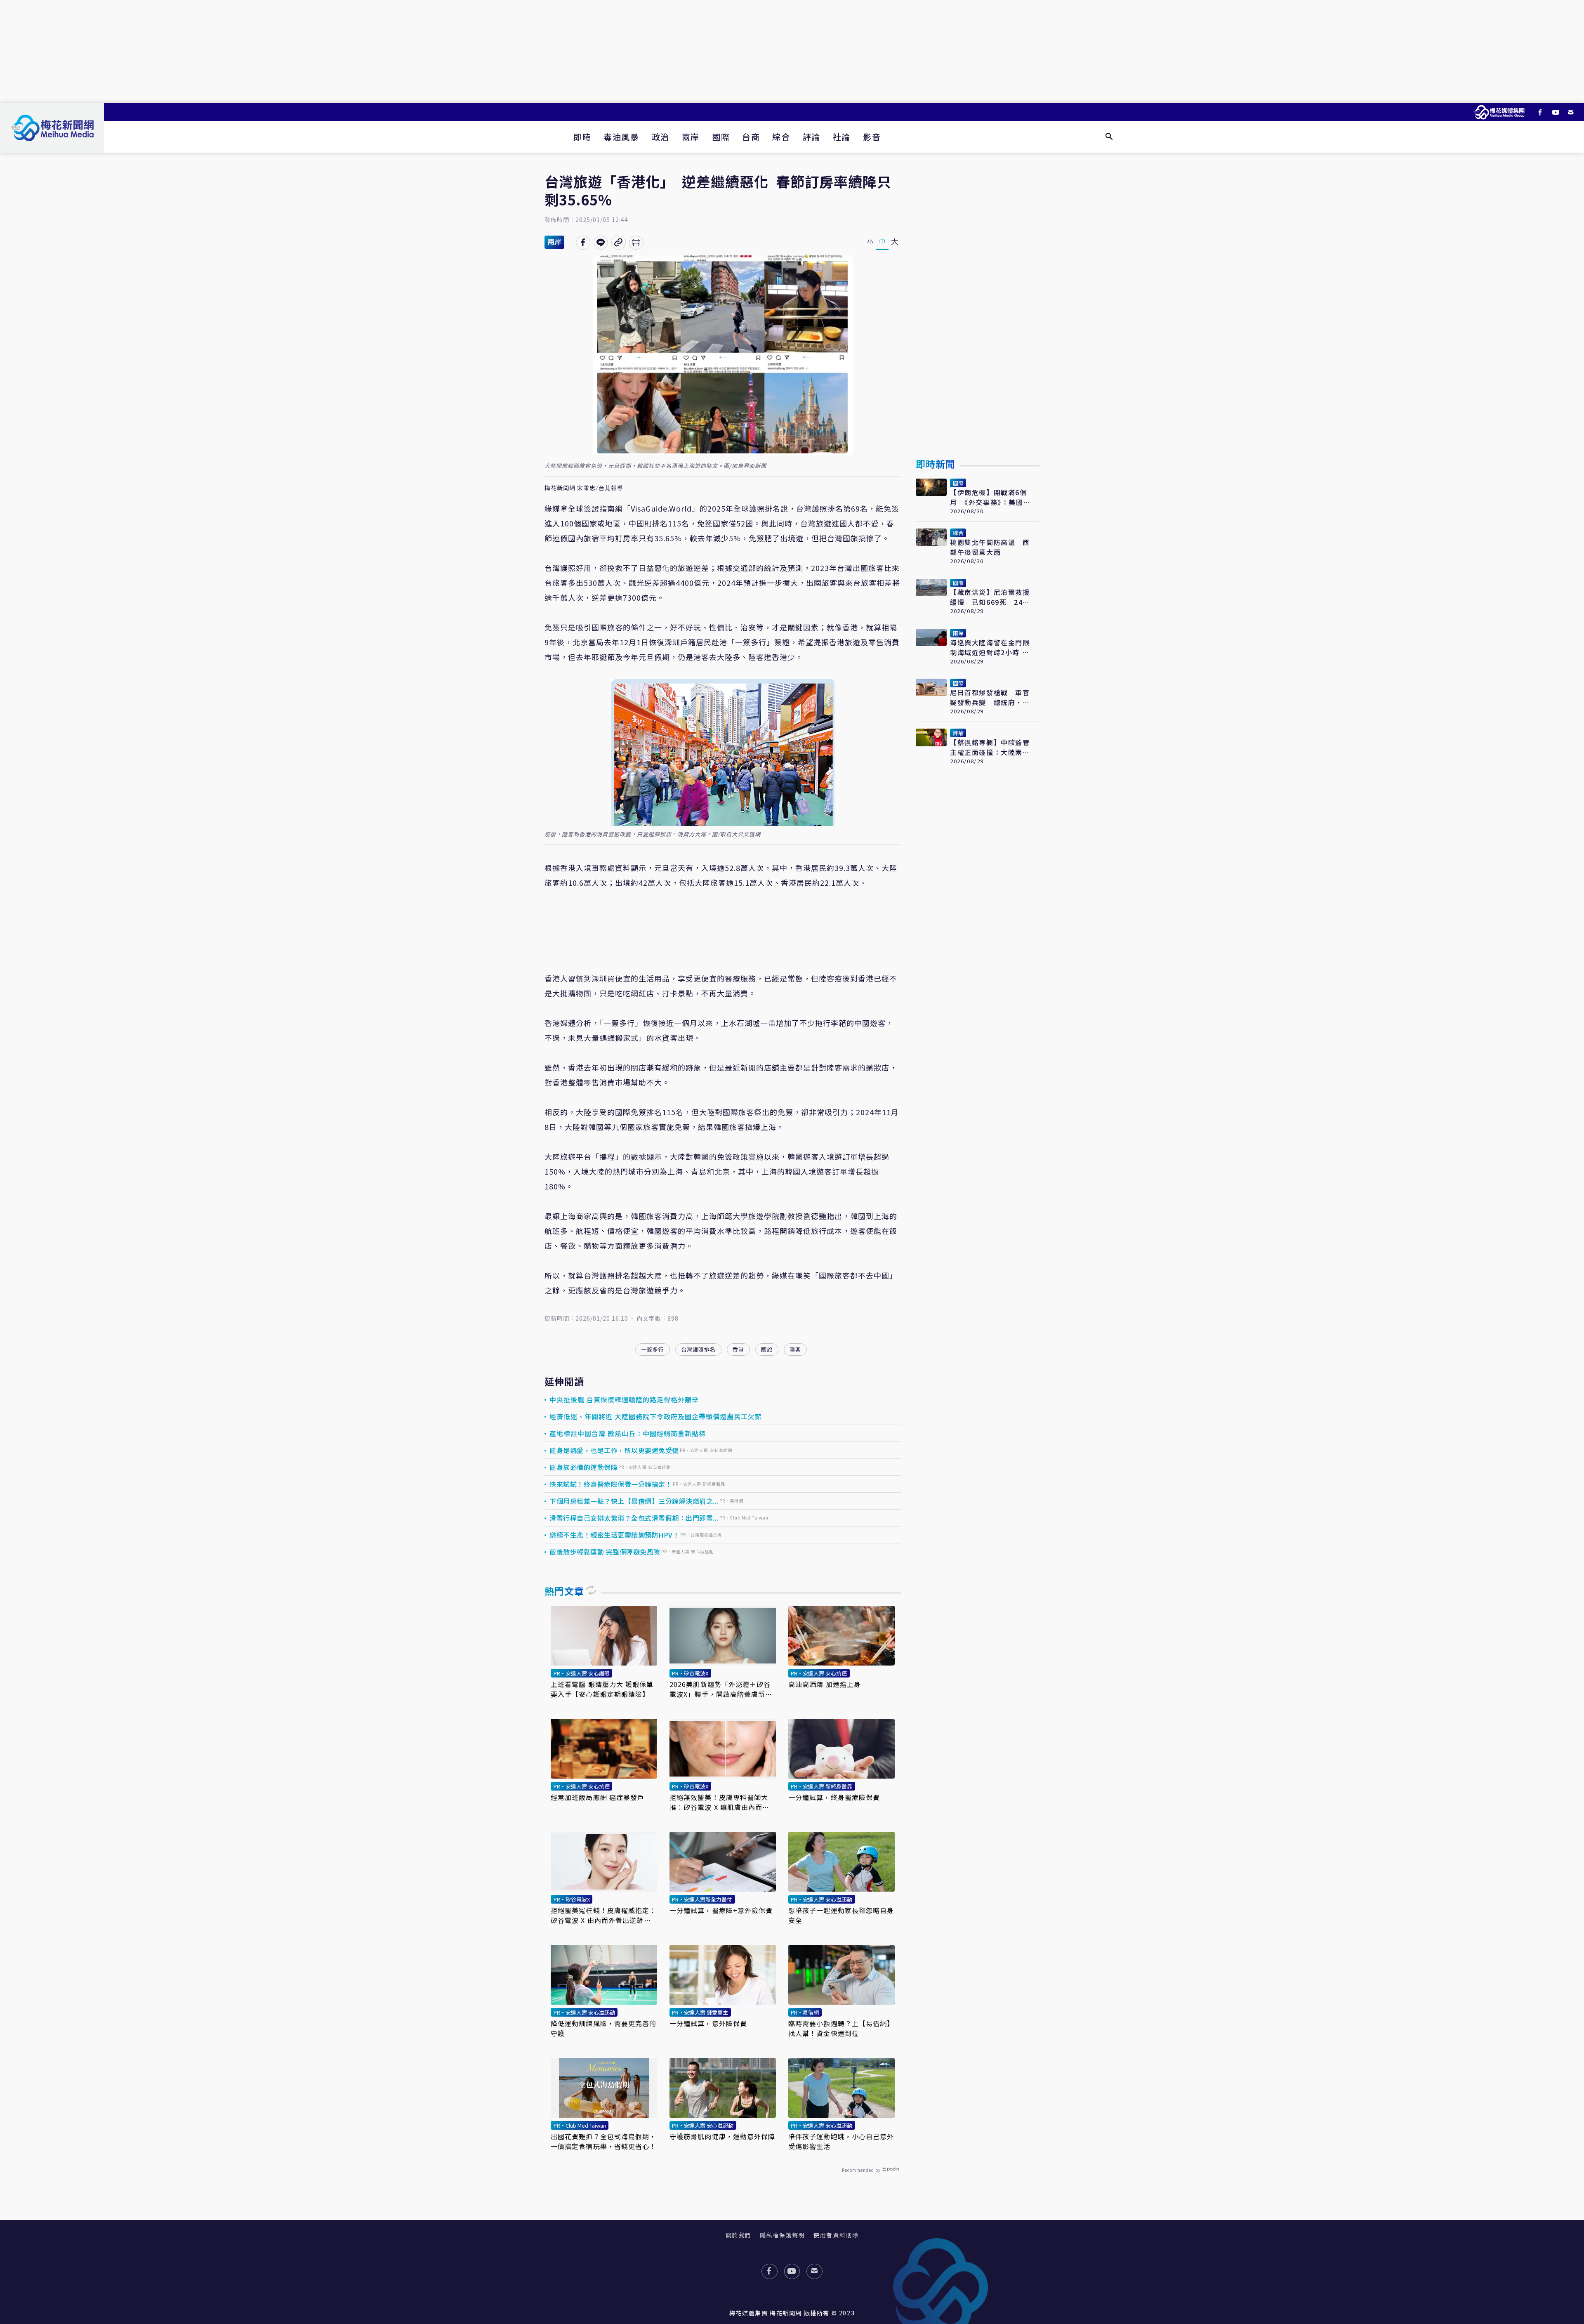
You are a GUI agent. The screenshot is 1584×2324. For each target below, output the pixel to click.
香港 (738, 1349)
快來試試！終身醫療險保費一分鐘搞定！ (611, 1484)
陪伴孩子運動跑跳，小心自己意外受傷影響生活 (841, 2141)
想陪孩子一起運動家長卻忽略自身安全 (841, 1915)
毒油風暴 (621, 137)
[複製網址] (619, 243)
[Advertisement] (792, 52)
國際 (721, 137)
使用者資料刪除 (836, 2235)
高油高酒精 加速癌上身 (825, 1684)
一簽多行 (653, 1349)
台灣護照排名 (698, 1349)
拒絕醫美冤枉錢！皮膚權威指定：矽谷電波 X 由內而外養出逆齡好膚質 (604, 1915)
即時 (582, 137)
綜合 (781, 137)
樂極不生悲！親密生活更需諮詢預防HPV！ (614, 1535)
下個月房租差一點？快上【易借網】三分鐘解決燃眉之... (634, 1501)
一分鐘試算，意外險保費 (708, 2023)
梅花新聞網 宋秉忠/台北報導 (584, 488)
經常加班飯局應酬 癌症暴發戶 (598, 1797)
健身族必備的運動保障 (583, 1467)
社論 (842, 137)
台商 (751, 137)
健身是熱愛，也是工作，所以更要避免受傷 (614, 1450)
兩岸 (691, 137)
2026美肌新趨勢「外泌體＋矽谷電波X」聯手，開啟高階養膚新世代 (721, 1689)
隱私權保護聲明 (782, 2235)
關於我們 (738, 2235)
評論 (812, 137)
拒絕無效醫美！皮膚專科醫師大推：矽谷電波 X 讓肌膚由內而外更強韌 (720, 1802)
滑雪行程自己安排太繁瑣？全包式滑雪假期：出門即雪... (634, 1518)
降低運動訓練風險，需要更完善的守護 (604, 2028)
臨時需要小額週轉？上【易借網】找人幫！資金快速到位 (841, 2028)
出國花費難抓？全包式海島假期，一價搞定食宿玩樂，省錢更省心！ (604, 2141)
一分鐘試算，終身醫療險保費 (834, 1797)
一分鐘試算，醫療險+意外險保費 (721, 1910)
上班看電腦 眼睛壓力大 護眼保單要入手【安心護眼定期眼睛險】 (602, 1689)
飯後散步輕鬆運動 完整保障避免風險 (605, 1552)
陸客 (795, 1349)
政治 (661, 137)
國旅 (767, 1349)
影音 (872, 137)
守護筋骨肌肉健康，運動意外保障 (722, 2136)
